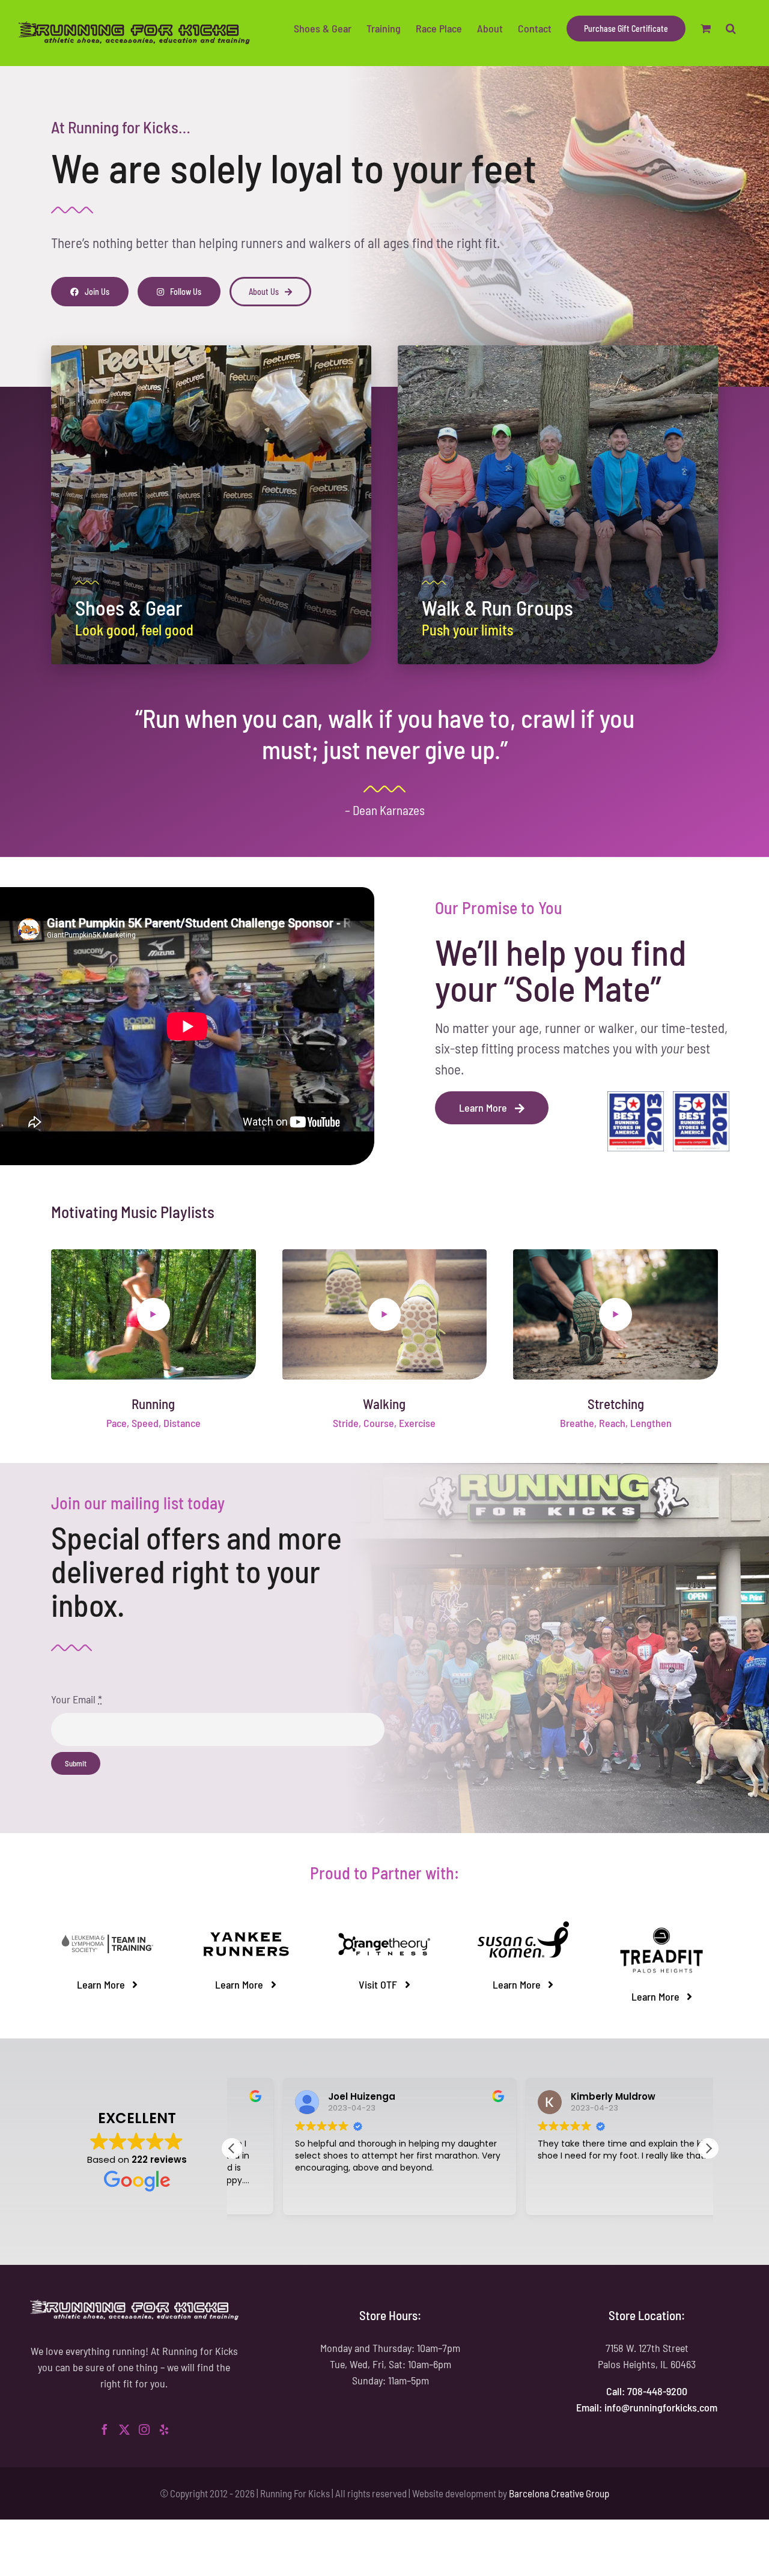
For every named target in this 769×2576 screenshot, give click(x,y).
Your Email (77, 1699)
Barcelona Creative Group (559, 2493)
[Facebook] (105, 2429)
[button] (731, 28)
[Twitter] (124, 2429)
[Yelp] (164, 2429)
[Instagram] (144, 2429)
